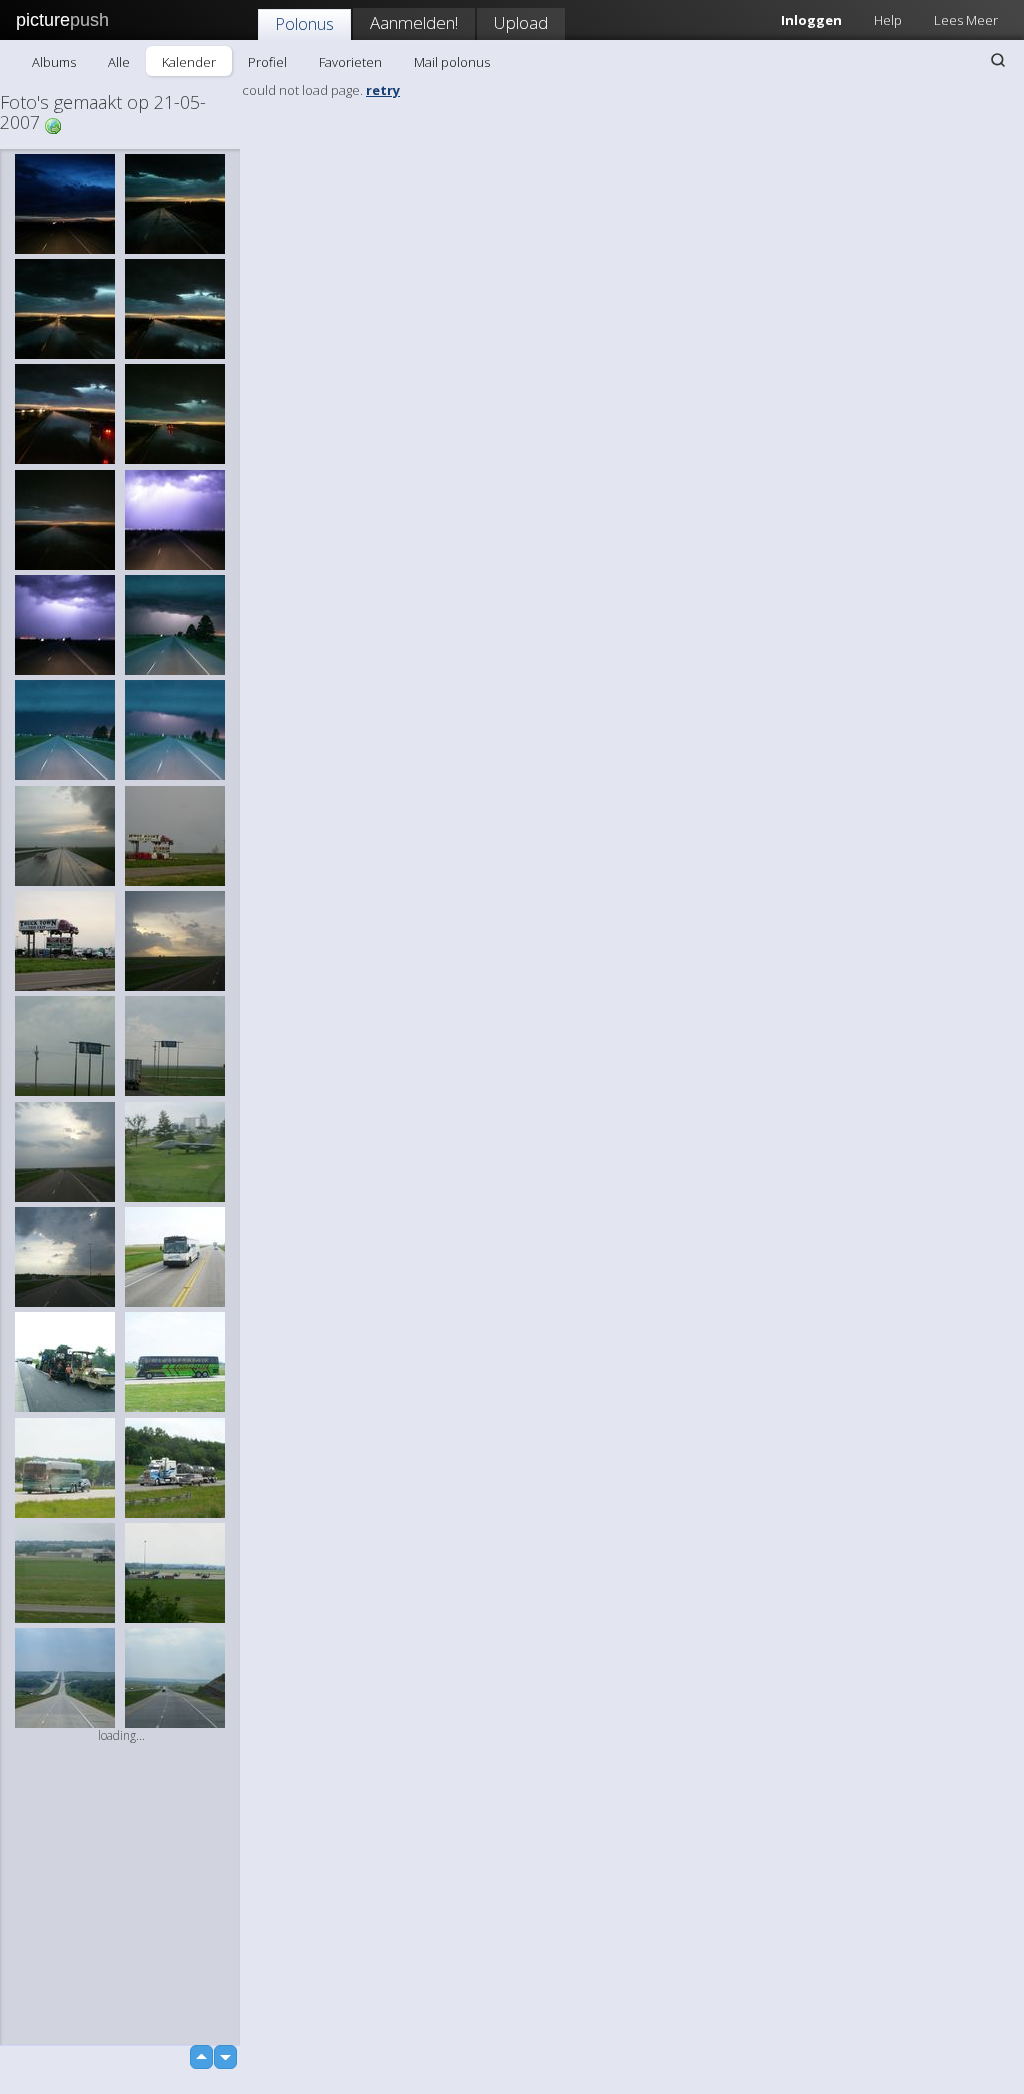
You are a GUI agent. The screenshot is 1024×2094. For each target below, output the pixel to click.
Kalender (189, 62)
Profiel (267, 62)
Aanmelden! (414, 22)
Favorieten (350, 62)
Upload (521, 22)
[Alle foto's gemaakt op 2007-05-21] (53, 124)
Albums (54, 62)
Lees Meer (966, 20)
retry (383, 90)
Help (888, 20)
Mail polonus (452, 62)
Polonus (304, 23)
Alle (119, 62)
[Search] (998, 60)
